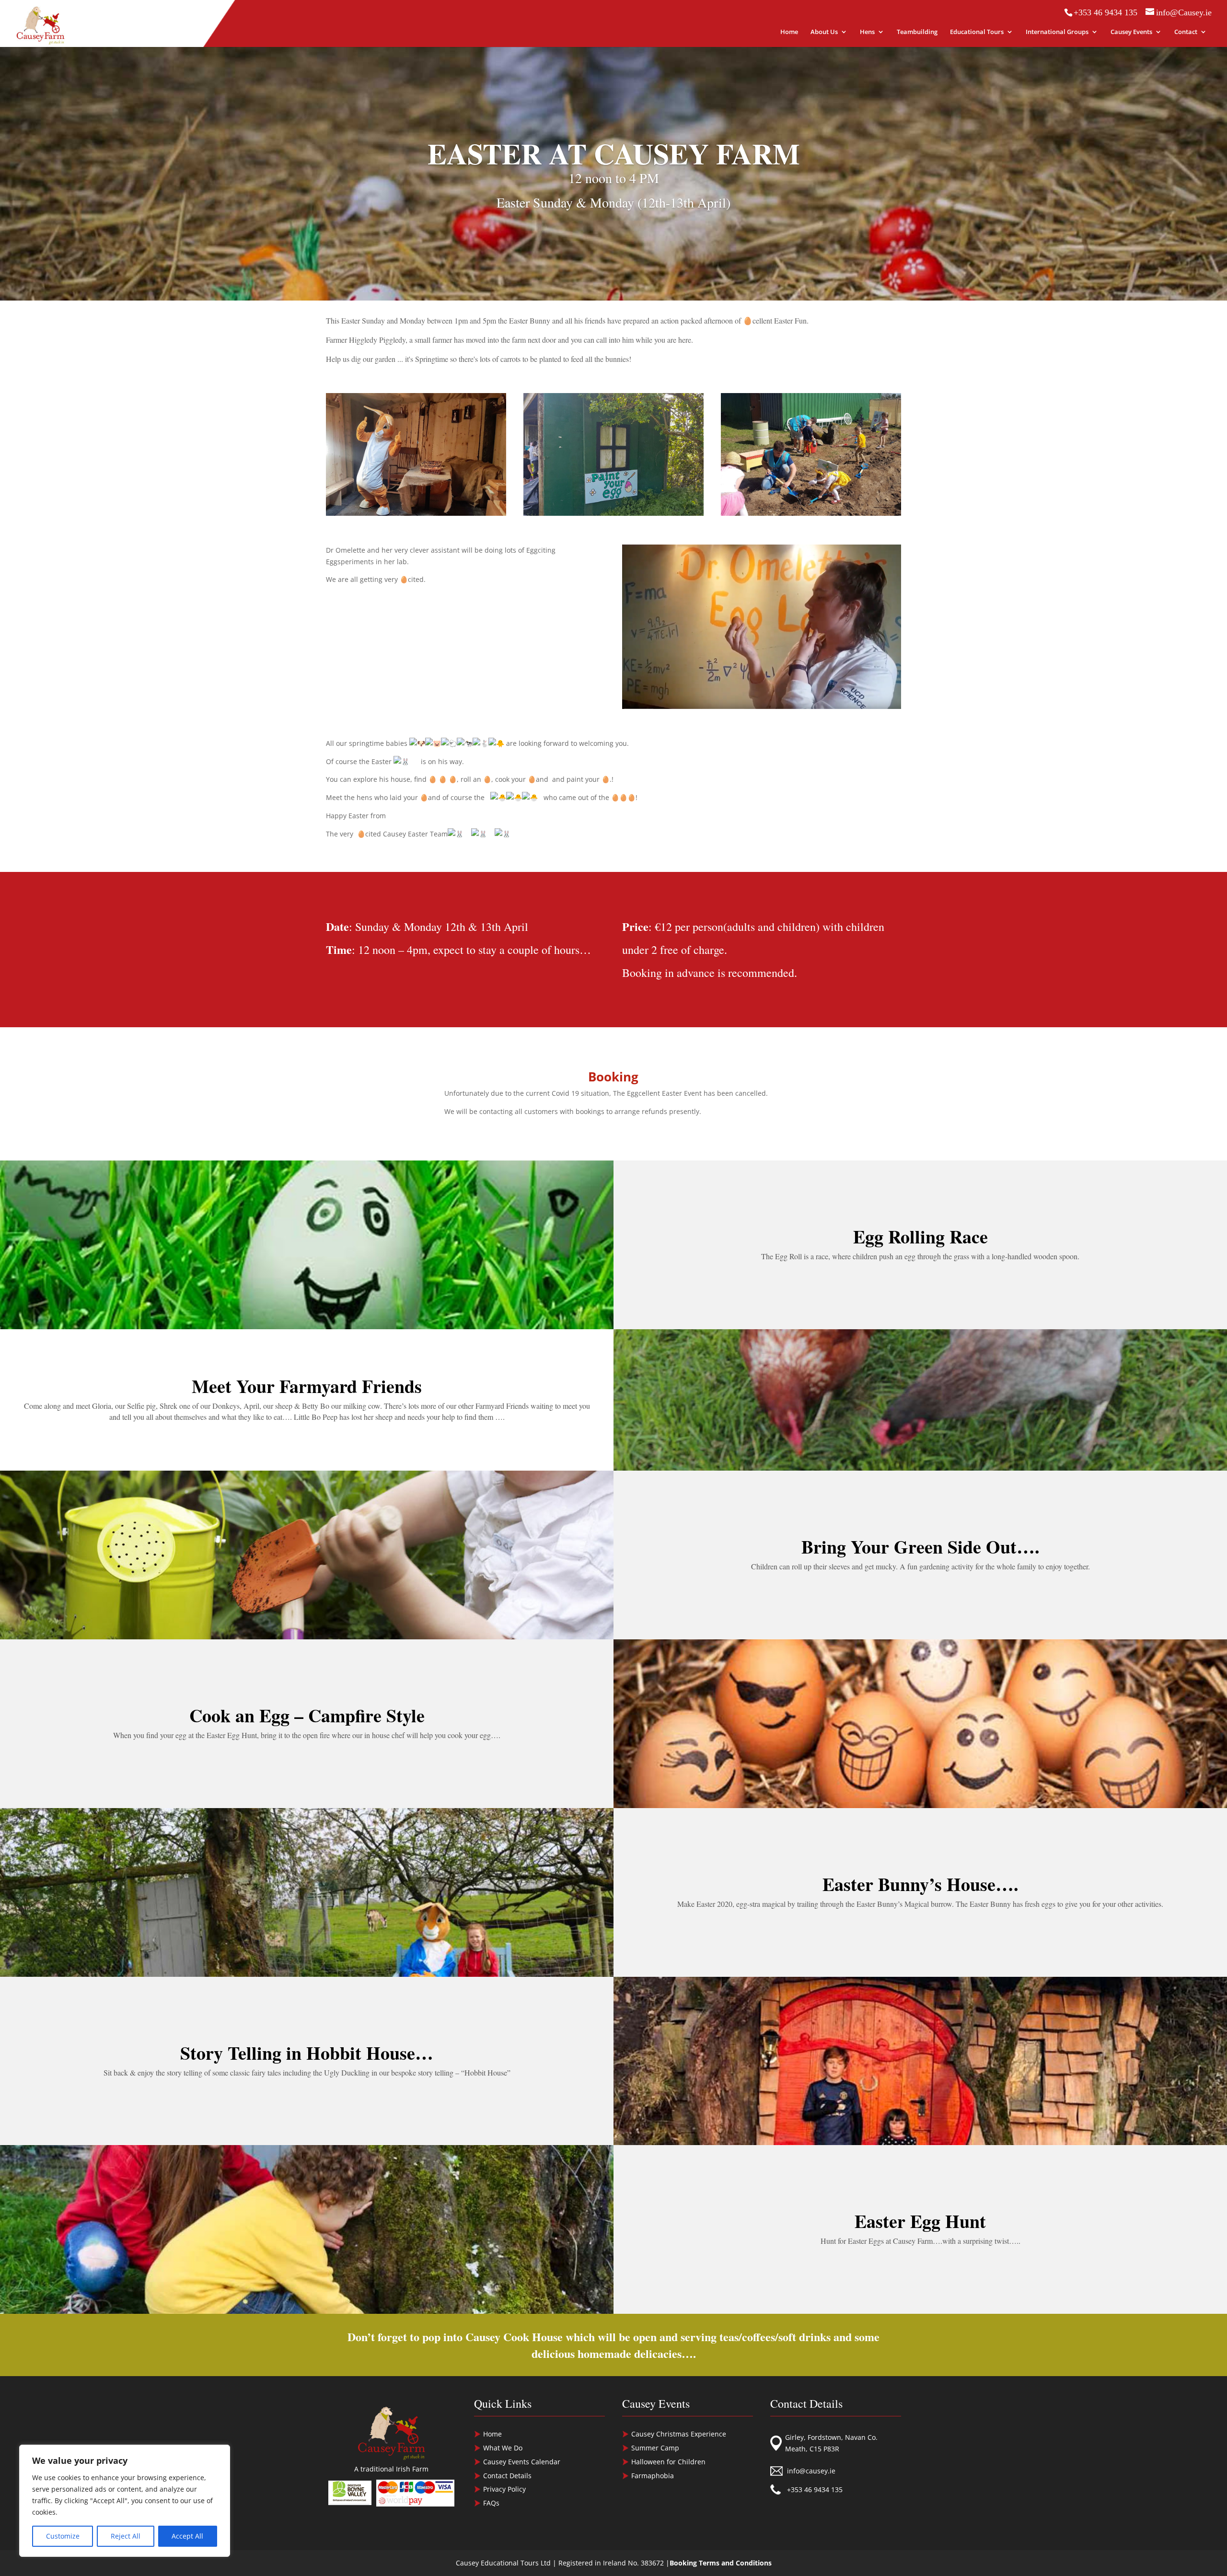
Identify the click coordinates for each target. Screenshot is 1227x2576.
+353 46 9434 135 (815, 2489)
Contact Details (507, 2476)
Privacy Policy (504, 2489)
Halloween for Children (668, 2462)
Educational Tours (977, 32)
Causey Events (1131, 32)
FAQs (491, 2503)
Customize (63, 2536)
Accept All (187, 2536)
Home (789, 32)
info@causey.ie (811, 2471)
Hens (867, 32)
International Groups (1057, 32)
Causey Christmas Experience (679, 2434)
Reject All (126, 2536)
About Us (824, 32)
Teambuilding (917, 32)
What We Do (503, 2448)
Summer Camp (655, 2448)
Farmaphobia (653, 2476)
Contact (1186, 32)
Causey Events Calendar (522, 2462)
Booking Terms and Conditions (721, 2563)
